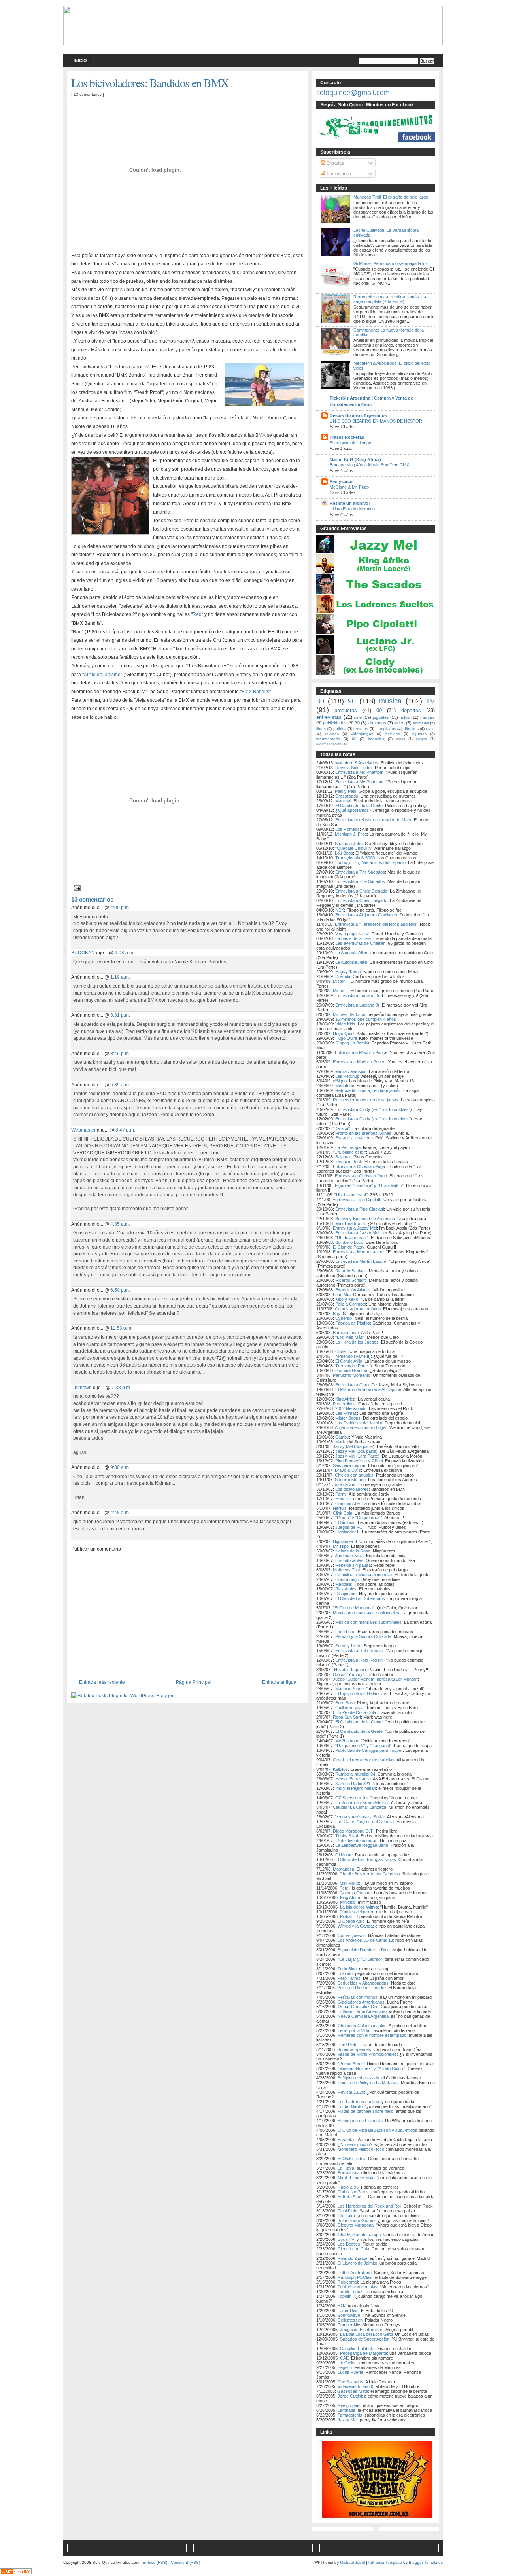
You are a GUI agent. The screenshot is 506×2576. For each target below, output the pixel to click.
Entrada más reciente (102, 1682)
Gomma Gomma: (356, 1893)
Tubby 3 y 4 (347, 1836)
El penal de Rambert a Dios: (364, 1950)
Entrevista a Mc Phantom (359, 772)
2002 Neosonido (351, 1408)
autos (401, 739)
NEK (340, 910)
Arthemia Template (385, 2562)
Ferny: (342, 1494)
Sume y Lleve (348, 1646)
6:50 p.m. (120, 1290)
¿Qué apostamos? (353, 810)
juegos (422, 739)
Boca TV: (346, 2239)
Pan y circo (341, 481)
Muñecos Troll (346, 1570)
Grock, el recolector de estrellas (364, 1760)
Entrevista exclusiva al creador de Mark (373, 820)
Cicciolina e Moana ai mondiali (364, 1575)
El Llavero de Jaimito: (358, 2263)
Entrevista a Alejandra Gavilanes (366, 915)
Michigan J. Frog (351, 834)
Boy (337, 1314)
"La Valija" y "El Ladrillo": (361, 1959)
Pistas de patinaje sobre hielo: (366, 2111)
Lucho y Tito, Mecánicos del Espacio (370, 862)
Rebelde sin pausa (353, 1565)
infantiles (376, 739)
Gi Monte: (345, 1855)
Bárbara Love (346, 1333)
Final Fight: (348, 2211)
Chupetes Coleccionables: (363, 2026)
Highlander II (347, 1532)
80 (320, 701)
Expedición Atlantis (353, 1290)
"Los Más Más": (350, 1337)
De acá (341, 1128)
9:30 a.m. (120, 1467)
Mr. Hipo (341, 1546)
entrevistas (329, 717)
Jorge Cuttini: (350, 2396)
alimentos (377, 723)
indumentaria (328, 739)
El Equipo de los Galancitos (361, 1693)
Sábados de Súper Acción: (365, 2339)
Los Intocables (349, 1560)
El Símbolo (345, 1522)
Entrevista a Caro (352, 1385)
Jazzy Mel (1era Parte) (357, 1456)
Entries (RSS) (155, 2562)
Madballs (344, 1584)
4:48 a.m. (120, 1512)
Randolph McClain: (356, 2277)
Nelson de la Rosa (353, 1551)
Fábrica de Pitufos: (353, 1323)
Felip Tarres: (350, 1978)
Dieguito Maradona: (356, 2225)
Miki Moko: (350, 1883)
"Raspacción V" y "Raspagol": (364, 1746)
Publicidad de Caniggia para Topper (369, 1750)
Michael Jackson (349, 1014)
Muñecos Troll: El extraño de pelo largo (391, 197)
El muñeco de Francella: (361, 2121)
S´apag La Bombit (352, 1043)
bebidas (393, 734)
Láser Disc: (349, 2311)
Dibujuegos (346, 1594)
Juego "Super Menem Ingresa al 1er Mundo (375, 1679)
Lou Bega (344, 853)
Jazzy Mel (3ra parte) (354, 1446)
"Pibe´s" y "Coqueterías (358, 1518)
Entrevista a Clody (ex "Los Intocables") (374, 1109)
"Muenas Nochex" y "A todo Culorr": (372, 2068)
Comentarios (338, 174)
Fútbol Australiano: (356, 2273)
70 (357, 723)
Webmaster (83, 1130)
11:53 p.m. (121, 1328)
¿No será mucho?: (356, 2144)
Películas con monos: (358, 1997)
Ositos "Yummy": (349, 1674)
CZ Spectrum (348, 1798)
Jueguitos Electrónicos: (362, 2330)
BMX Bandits (255, 692)
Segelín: (346, 2367)
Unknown (81, 1387)
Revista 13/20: (351, 2092)
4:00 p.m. (120, 907)
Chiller (341, 1351)
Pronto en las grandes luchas (363, 1133)
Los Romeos (347, 829)
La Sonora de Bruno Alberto (362, 1803)
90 (352, 701)
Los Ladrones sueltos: (359, 2102)
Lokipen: (346, 1973)
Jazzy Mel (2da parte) (356, 1451)
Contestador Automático (358, 1309)
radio (430, 729)
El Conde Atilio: (352, 1921)
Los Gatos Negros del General (365, 1822)
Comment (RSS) (185, 2562)
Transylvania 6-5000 (355, 858)
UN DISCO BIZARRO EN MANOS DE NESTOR (376, 421)
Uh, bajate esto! (349, 1152)
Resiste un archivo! (350, 503)
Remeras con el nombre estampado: (373, 2035)
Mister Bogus (348, 1418)
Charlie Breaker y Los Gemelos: (370, 1874)
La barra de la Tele (353, 938)
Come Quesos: (352, 1935)
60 (354, 739)
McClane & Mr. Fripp (349, 487)
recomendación (329, 744)
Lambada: (347, 2410)
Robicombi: (349, 2282)
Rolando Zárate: (353, 2258)
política (340, 729)
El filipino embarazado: (359, 2078)
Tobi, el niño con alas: (359, 2287)
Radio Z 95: (349, 2187)
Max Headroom (350, 1223)
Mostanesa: (344, 1869)
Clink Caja (343, 1513)
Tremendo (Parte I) (354, 1366)
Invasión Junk (349, 1162)
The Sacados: (351, 2382)
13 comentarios (88, 94)
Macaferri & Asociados (357, 763)
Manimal (343, 801)
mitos (405, 717)
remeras (361, 729)
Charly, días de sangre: (360, 2235)
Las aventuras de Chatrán (360, 943)
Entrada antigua (279, 1682)
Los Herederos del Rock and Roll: (370, 2206)
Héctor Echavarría (353, 1779)
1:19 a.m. (120, 977)
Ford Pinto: (348, 2045)
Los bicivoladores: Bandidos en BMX (150, 82)
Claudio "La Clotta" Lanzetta (360, 1807)
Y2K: (343, 2306)
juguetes (381, 717)
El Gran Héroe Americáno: (363, 2011)
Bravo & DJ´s (348, 1470)
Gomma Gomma (351, 1370)
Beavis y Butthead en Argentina (365, 1219)
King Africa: (351, 1897)
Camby (342, 1437)
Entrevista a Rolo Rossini (359, 1651)
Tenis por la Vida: (354, 2030)
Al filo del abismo (102, 675)
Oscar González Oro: (359, 2007)
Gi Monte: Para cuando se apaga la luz (391, 263)
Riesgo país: (350, 2405)
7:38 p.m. (121, 1387)
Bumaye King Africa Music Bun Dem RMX (369, 465)
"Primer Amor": (352, 2064)
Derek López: (351, 2292)
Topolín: (345, 2296)
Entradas (335, 163)
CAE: (345, 2358)
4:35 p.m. (120, 1224)
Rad (197, 614)
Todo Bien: (348, 1969)
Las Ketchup (347, 1076)
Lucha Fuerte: (351, 2372)
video (399, 723)
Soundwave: (350, 2315)
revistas (332, 734)
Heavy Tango (348, 972)
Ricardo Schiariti (351, 1271)
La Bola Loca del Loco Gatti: (367, 2334)
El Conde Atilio (349, 1361)
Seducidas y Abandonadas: (364, 1983)
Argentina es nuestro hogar (361, 1427)
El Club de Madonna (354, 1608)
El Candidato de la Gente (359, 806)
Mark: (341, 1442)
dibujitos (411, 729)
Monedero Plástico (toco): (362, 2149)
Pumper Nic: (349, 2325)
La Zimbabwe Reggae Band (362, 1845)
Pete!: (345, 1888)
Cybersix (344, 1318)
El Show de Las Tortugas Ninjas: (366, 1859)
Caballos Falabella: (358, 2349)
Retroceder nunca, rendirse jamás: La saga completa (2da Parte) (390, 299)
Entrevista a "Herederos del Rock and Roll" (376, 924)
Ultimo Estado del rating (352, 509)
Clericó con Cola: (355, 2249)
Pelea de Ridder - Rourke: (362, 1988)
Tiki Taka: (347, 2216)
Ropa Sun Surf (347, 1717)
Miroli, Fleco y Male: (357, 2178)
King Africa (345, 1399)
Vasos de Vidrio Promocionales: (368, 2054)
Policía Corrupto (351, 1304)
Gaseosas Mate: (353, 2391)
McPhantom (347, 1741)
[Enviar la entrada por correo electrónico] (76, 888)
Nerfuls (340, 1508)
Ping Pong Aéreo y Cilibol (359, 1461)
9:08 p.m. (125, 952)
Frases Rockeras (347, 437)
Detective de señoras (357, 1841)
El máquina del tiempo (350, 443)
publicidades (335, 723)
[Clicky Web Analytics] (16, 2572)
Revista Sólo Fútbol (354, 768)
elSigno (340, 1081)
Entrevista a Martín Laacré (358, 1252)
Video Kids (345, 1024)
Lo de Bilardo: (351, 2106)
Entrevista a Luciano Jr (357, 995)
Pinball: (347, 1916)
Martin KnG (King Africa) (355, 459)
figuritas (419, 734)
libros (321, 729)
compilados (386, 729)
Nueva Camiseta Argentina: (363, 2016)
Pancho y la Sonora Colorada (363, 1636)
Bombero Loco (349, 1242)
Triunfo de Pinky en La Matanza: (369, 2083)
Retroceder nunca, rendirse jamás (368, 1090)
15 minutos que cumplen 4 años (366, 1019)
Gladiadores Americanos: (362, 2002)
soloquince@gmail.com (353, 93)
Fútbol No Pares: (354, 2192)
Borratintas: (349, 2173)
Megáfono (345, 1086)
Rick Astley (346, 1589)
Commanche (347, 1503)
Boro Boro (345, 1703)
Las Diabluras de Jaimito (359, 1423)
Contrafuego (347, 1579)
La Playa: (346, 2168)
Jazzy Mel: (348, 2420)
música (390, 701)
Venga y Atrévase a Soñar (360, 1817)
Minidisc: (348, 1902)
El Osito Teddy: (352, 2159)
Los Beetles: (349, 2244)
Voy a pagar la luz (352, 934)
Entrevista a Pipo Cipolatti (357, 1200)
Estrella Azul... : (352, 2197)
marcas (428, 717)
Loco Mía (342, 1295)
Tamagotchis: (350, 2415)
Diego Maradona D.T (353, 1831)
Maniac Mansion (351, 1071)
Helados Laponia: (351, 1670)
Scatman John (349, 844)
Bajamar (343, 1157)
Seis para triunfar (349, 1465)
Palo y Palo (346, 791)
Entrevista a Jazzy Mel (355, 1228)
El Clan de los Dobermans (360, 1598)
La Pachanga (348, 1147)
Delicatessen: (350, 2320)
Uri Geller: (347, 2363)
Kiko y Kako (347, 1299)
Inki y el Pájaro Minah (356, 1788)
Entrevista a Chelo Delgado (361, 891)
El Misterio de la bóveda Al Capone (368, 1389)
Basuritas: (347, 2140)
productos (346, 710)
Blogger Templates (426, 2562)
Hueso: (342, 1499)
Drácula (343, 976)
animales (421, 723)
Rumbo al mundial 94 (355, 1774)
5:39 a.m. (120, 1085)
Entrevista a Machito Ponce (361, 1052)
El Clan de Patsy (349, 1247)
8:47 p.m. (125, 1130)
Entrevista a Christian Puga (359, 1166)
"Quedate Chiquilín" (354, 848)
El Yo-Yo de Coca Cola (354, 1712)
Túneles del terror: (357, 1912)
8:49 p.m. (120, 1053)
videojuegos (362, 734)
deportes (411, 710)
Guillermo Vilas (349, 1708)
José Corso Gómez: (357, 2220)
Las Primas (346, 1413)
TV (430, 701)
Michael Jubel (352, 2562)
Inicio (80, 61)
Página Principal (194, 1682)
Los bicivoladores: (353, 1489)
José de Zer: (345, 1484)
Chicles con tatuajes (354, 1475)
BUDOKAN (83, 952)
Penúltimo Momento (352, 1375)
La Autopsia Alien (351, 953)
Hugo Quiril (344, 1033)
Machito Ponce (349, 1689)
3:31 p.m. (120, 1015)
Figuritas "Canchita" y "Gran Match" (369, 1185)
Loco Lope (345, 1632)
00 (379, 710)
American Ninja (349, 1556)
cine (358, 717)
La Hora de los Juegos (357, 1342)
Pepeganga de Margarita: (364, 2353)
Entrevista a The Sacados (360, 872)
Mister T (341, 981)
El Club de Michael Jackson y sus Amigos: (378, 2130)
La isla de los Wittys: (360, 1907)
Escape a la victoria (354, 1138)
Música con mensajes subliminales (366, 1613)
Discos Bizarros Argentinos (358, 415)
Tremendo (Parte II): (353, 1356)
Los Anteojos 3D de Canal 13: (366, 1940)
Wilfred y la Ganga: (356, 1926)
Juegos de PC (349, 1527)
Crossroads (347, 796)
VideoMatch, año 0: (356, 2386)
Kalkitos (340, 1769)
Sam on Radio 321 (353, 1784)
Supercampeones (354, 2049)
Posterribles (344, 1404)
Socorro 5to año (350, 1480)
